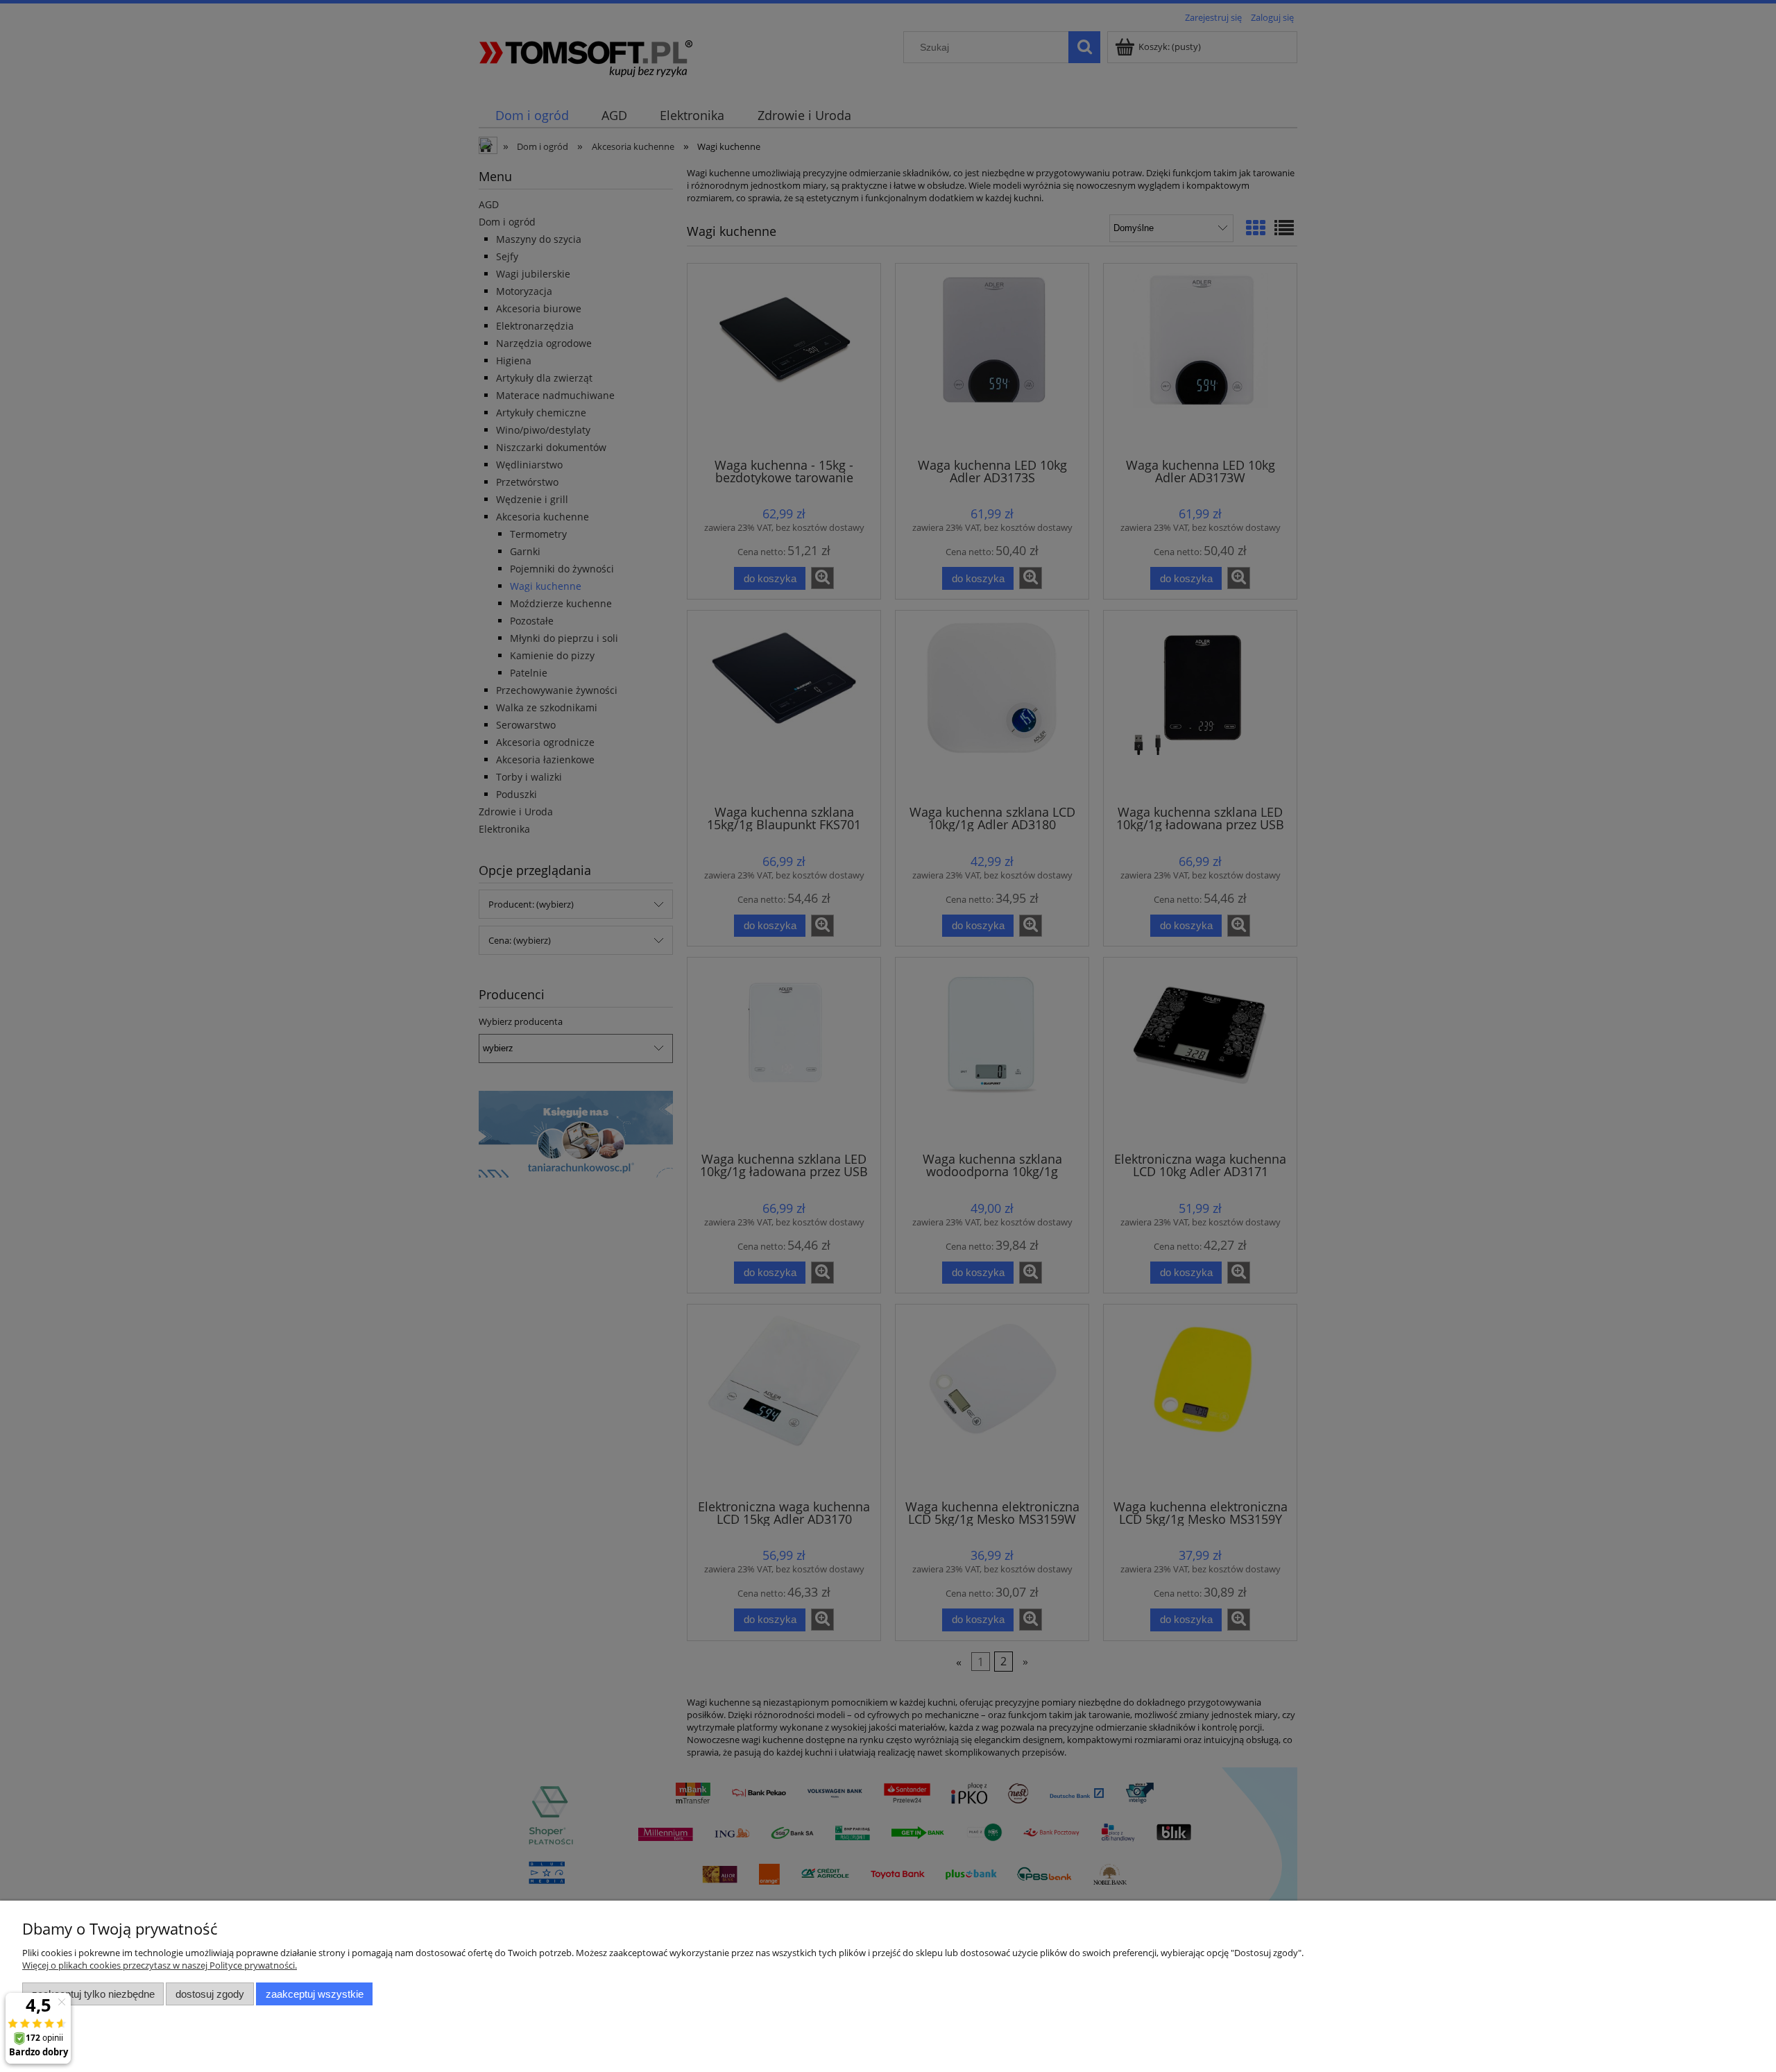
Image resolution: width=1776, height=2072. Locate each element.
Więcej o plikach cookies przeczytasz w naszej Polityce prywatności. (160, 1965)
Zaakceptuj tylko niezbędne (93, 1994)
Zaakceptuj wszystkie (315, 1994)
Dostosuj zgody (210, 1994)
